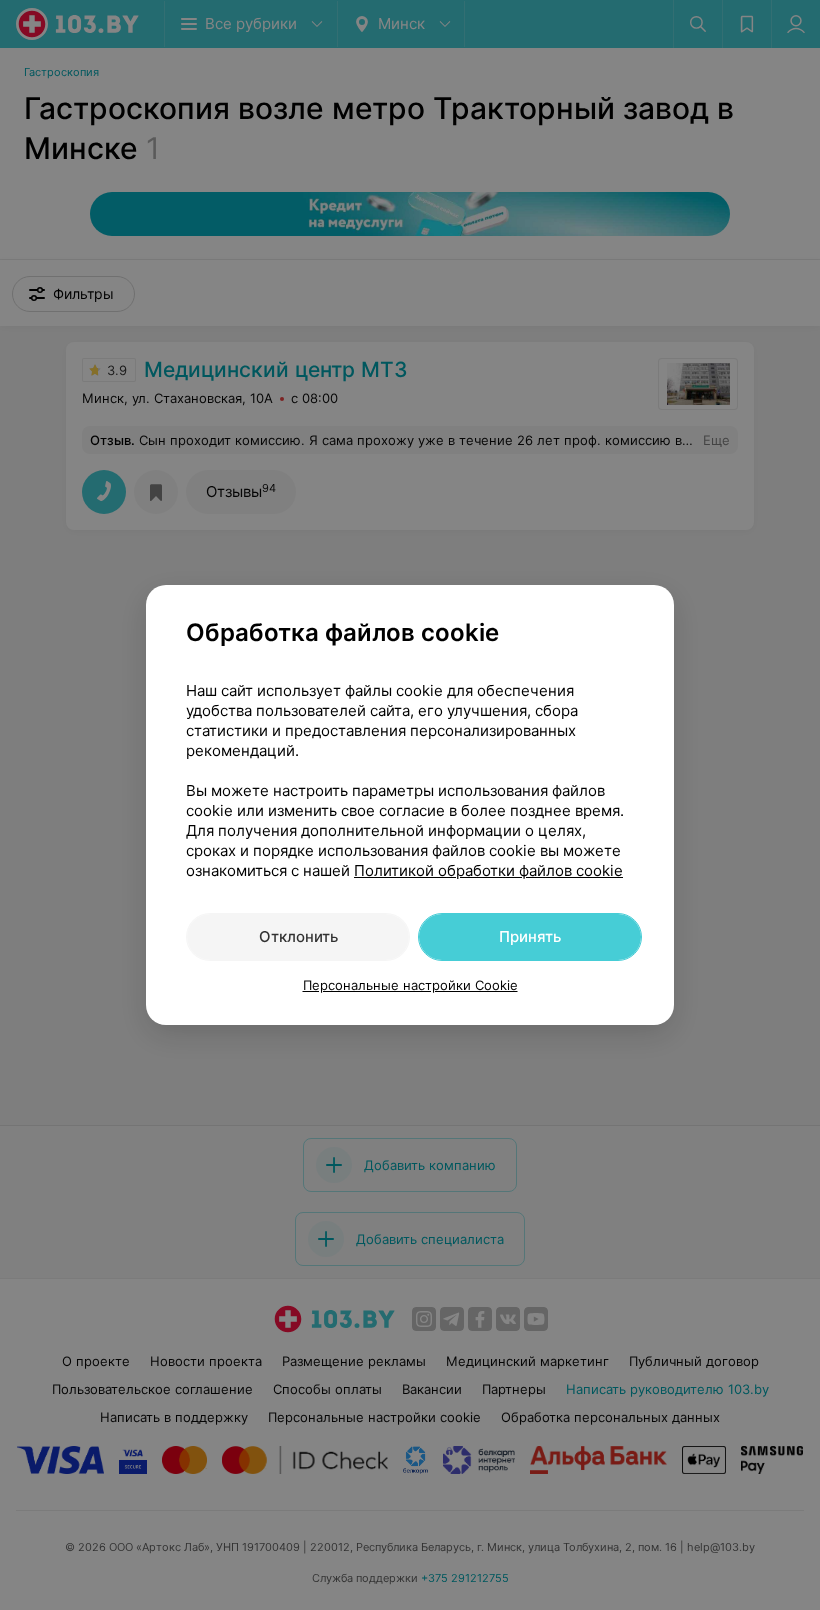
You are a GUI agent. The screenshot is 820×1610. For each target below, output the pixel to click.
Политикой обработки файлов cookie (488, 870)
